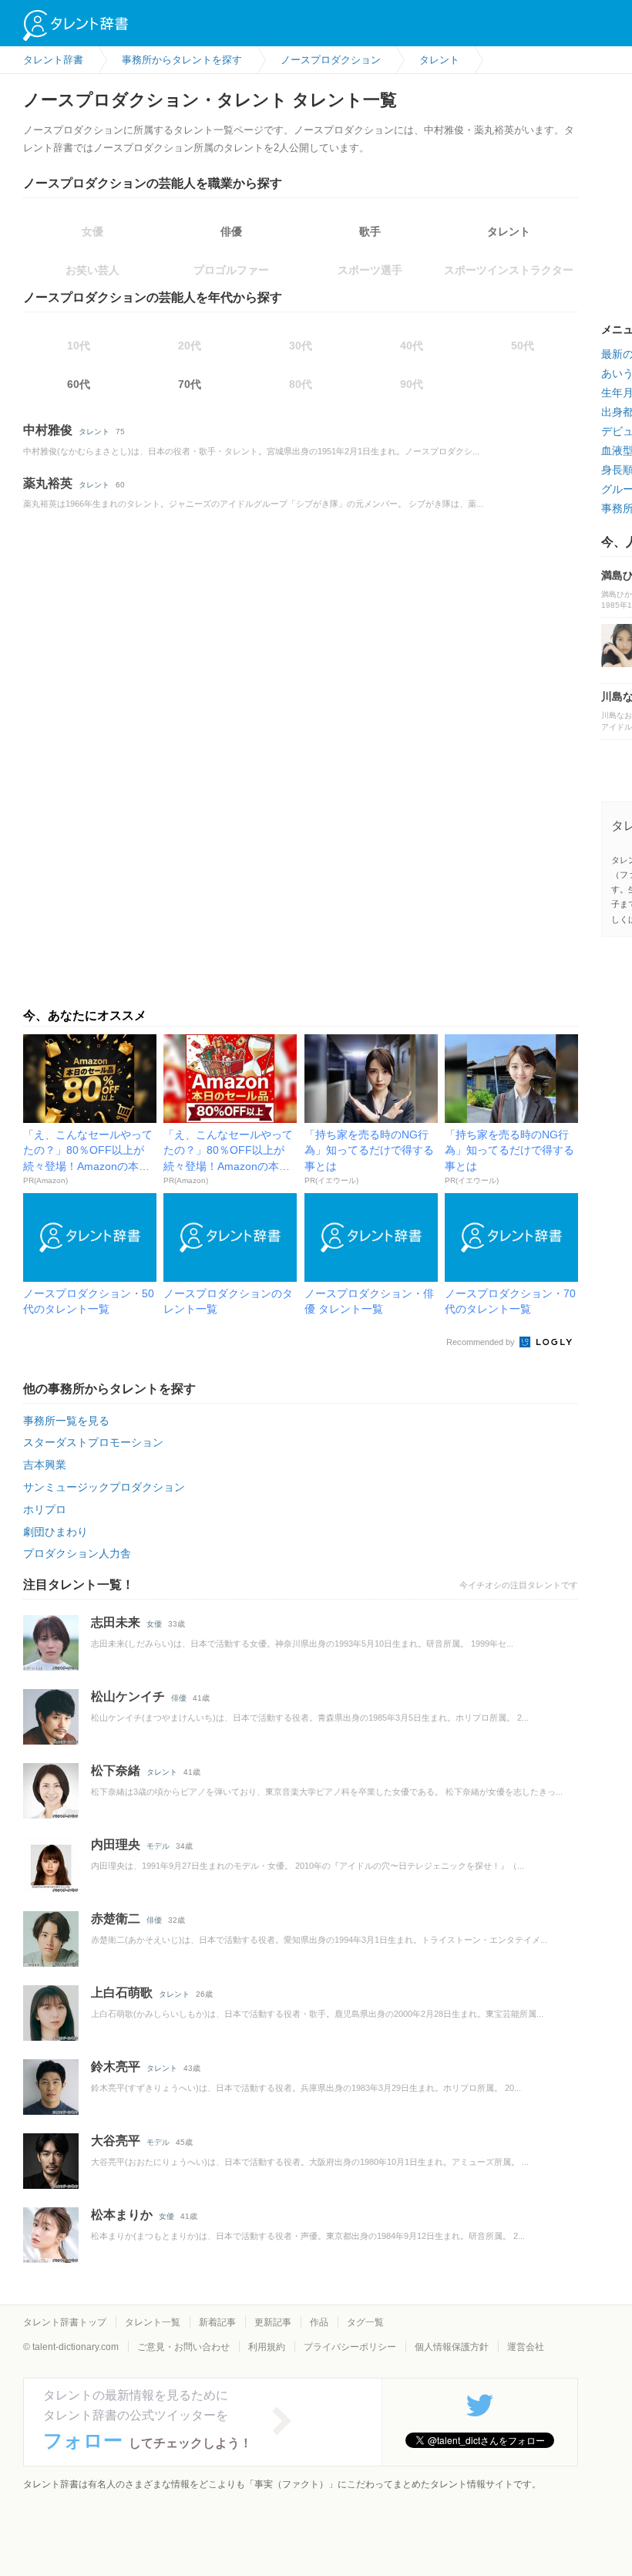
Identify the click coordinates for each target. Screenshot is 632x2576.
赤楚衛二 (116, 1919)
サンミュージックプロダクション (104, 1487)
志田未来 (116, 1622)
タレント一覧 (153, 2322)
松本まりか (122, 2215)
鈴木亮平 (116, 2067)
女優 (154, 1624)
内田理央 (116, 1844)
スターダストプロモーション (93, 1442)
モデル (158, 1846)
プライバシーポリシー (350, 2347)
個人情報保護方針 (452, 2347)
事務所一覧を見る (66, 1421)
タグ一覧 (365, 2322)
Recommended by (482, 1342)
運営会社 (526, 2347)
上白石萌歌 (122, 1993)
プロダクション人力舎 (77, 1553)
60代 (79, 384)
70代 (190, 384)
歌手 (370, 231)
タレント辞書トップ (65, 2322)
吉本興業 (45, 1465)
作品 (319, 2322)
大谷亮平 (116, 2141)
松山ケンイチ (128, 1696)
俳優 (231, 231)
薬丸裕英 (48, 483)
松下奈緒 (116, 1770)
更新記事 (273, 2322)
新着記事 (217, 2322)
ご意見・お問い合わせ (183, 2347)
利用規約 (267, 2347)
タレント (509, 231)
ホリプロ (45, 1509)
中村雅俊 (48, 430)
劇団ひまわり (55, 1532)
